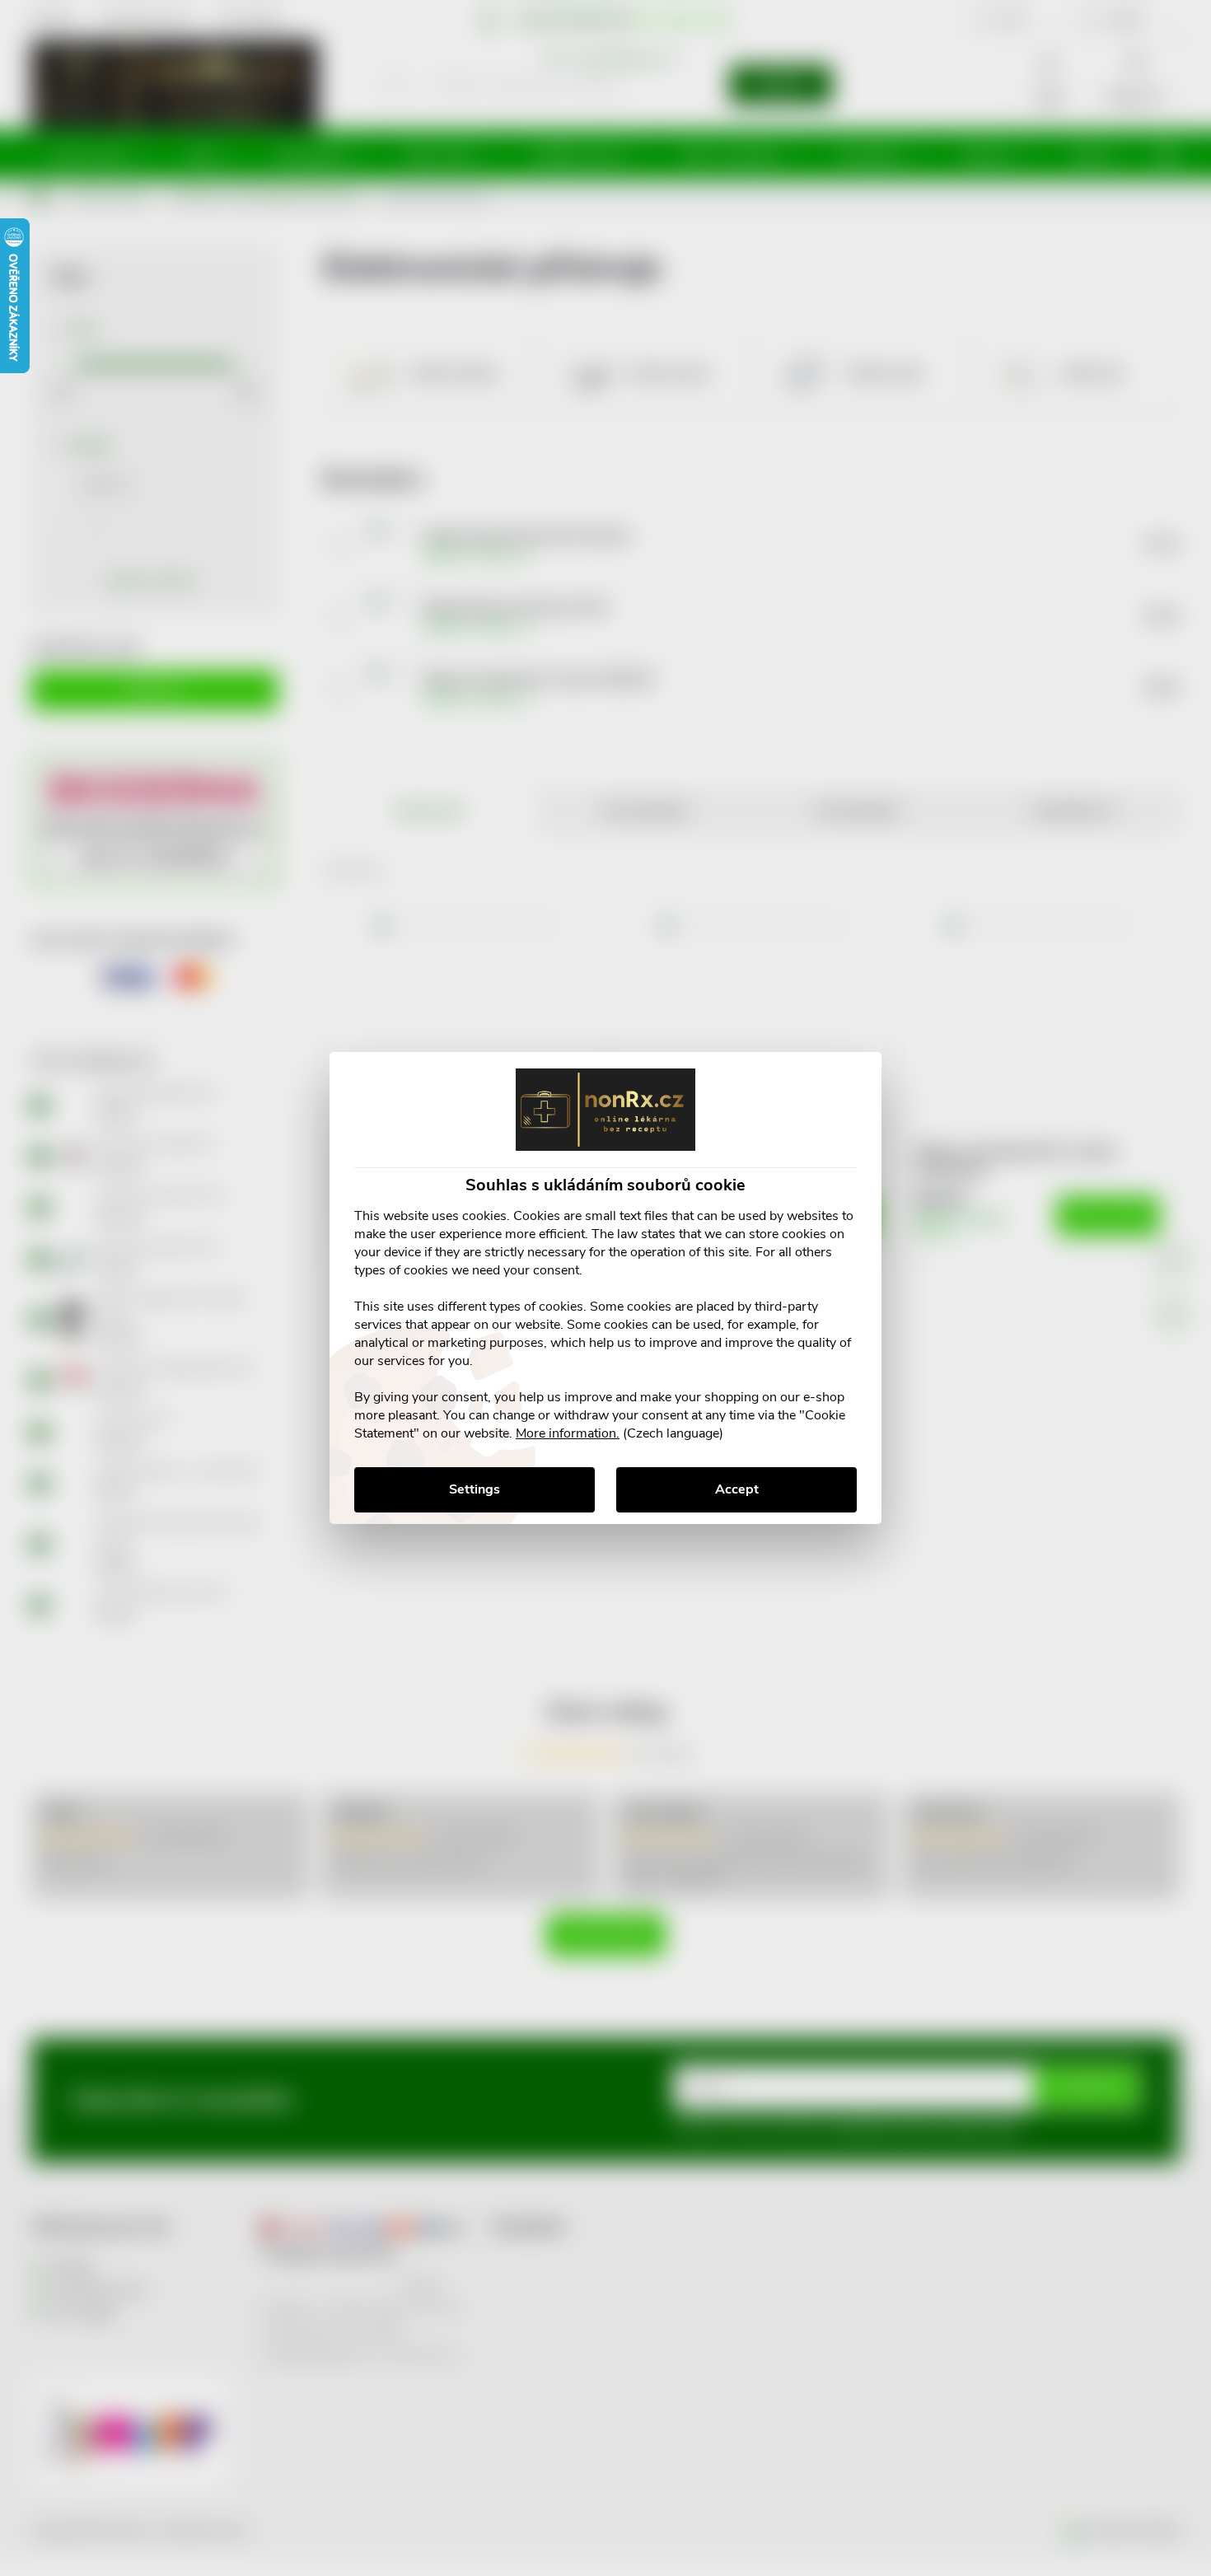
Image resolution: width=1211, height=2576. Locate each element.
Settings (475, 1489)
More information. (568, 1433)
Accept (737, 1489)
